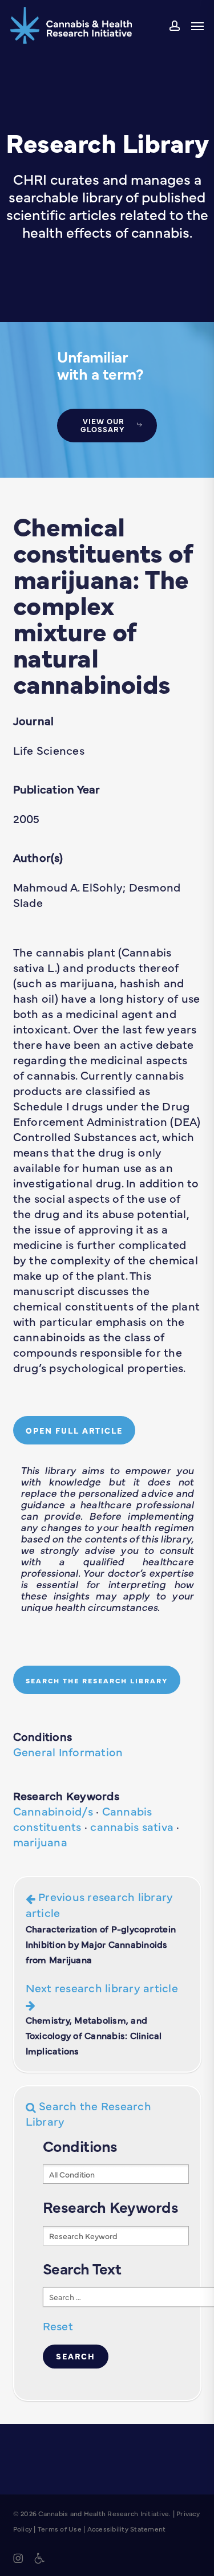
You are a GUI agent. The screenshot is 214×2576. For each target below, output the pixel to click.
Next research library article (102, 2018)
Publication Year (57, 789)
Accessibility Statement (127, 2529)
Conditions (43, 1736)
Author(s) (38, 857)
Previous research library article (101, 1927)
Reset (58, 2325)
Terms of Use (60, 2529)
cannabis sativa (132, 1826)
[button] (197, 26)
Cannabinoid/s (53, 1811)
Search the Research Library (88, 2113)
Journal (34, 720)
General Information (68, 1751)
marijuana (40, 1842)
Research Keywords (66, 1795)
